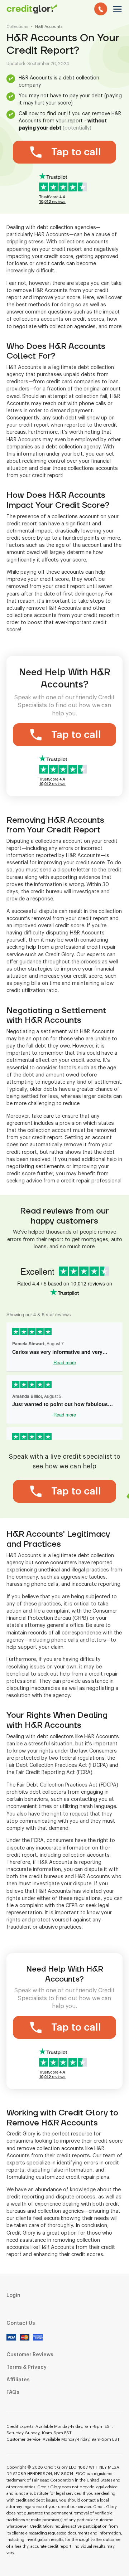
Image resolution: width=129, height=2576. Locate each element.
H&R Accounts (49, 27)
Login (13, 2295)
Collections (17, 27)
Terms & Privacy (27, 2367)
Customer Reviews (30, 2355)
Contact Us (21, 2323)
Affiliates (18, 2380)
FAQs (13, 2392)
